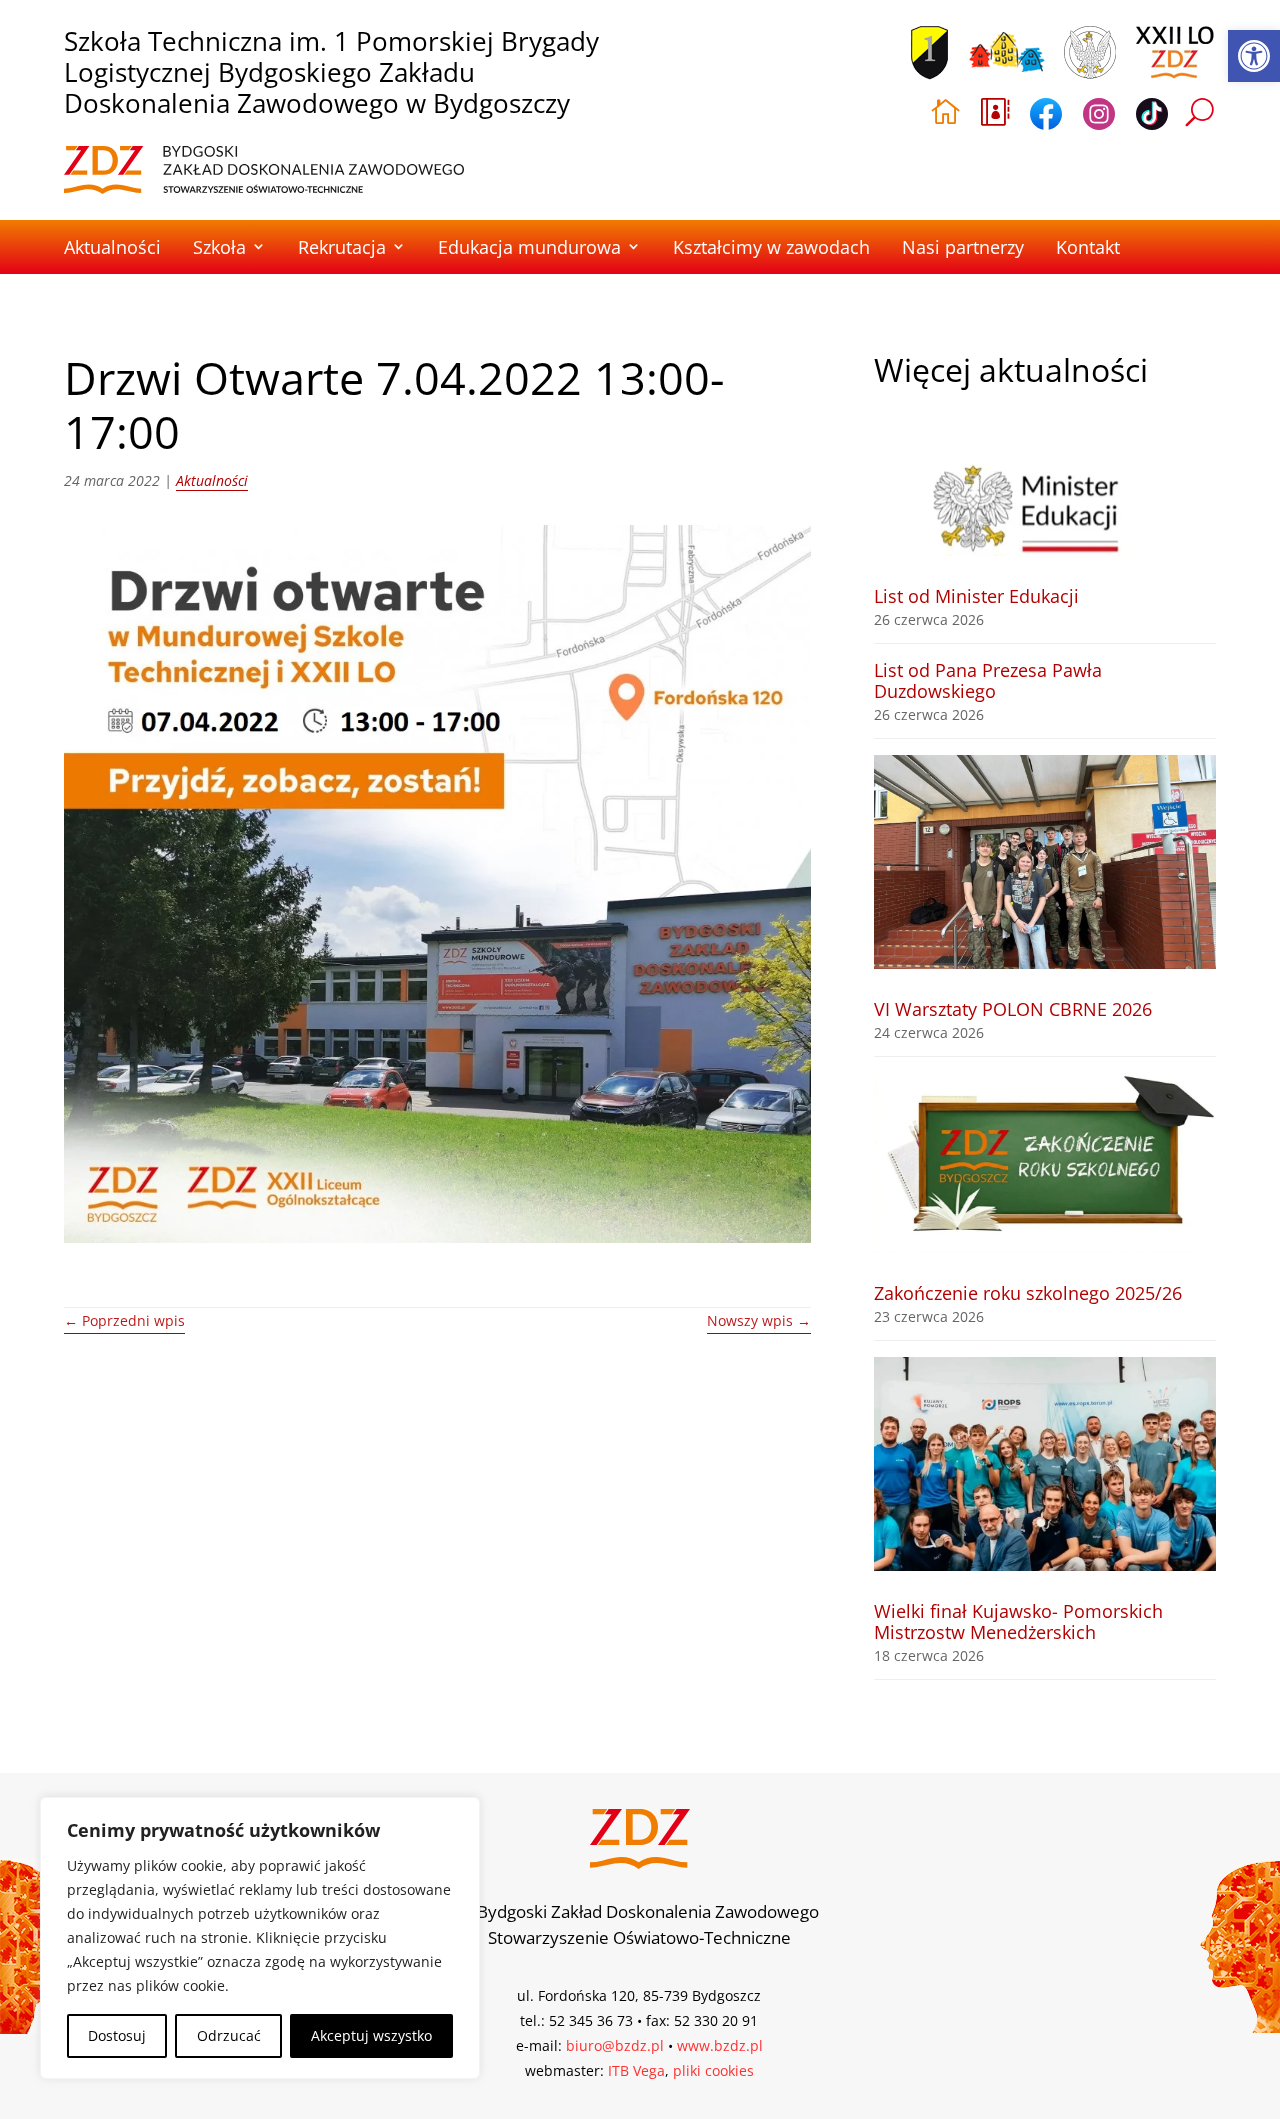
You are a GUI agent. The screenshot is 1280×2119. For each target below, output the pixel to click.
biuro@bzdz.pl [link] (615, 2045)
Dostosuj (117, 2035)
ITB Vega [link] (636, 2070)
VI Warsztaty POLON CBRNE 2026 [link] (1013, 1009)
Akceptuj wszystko (371, 2035)
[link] (1254, 56)
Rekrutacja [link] (342, 247)
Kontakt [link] (1088, 247)
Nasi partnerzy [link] (963, 247)
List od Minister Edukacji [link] (976, 596)
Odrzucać (229, 2035)
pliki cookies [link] (713, 2070)
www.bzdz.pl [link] (720, 2045)
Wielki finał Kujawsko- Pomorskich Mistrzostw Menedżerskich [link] (1018, 1621)
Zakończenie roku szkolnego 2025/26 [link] (1028, 1293)
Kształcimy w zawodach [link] (771, 247)
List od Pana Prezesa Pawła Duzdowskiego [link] (988, 680)
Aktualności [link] (112, 247)
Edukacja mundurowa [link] (529, 247)
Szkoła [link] (219, 247)
